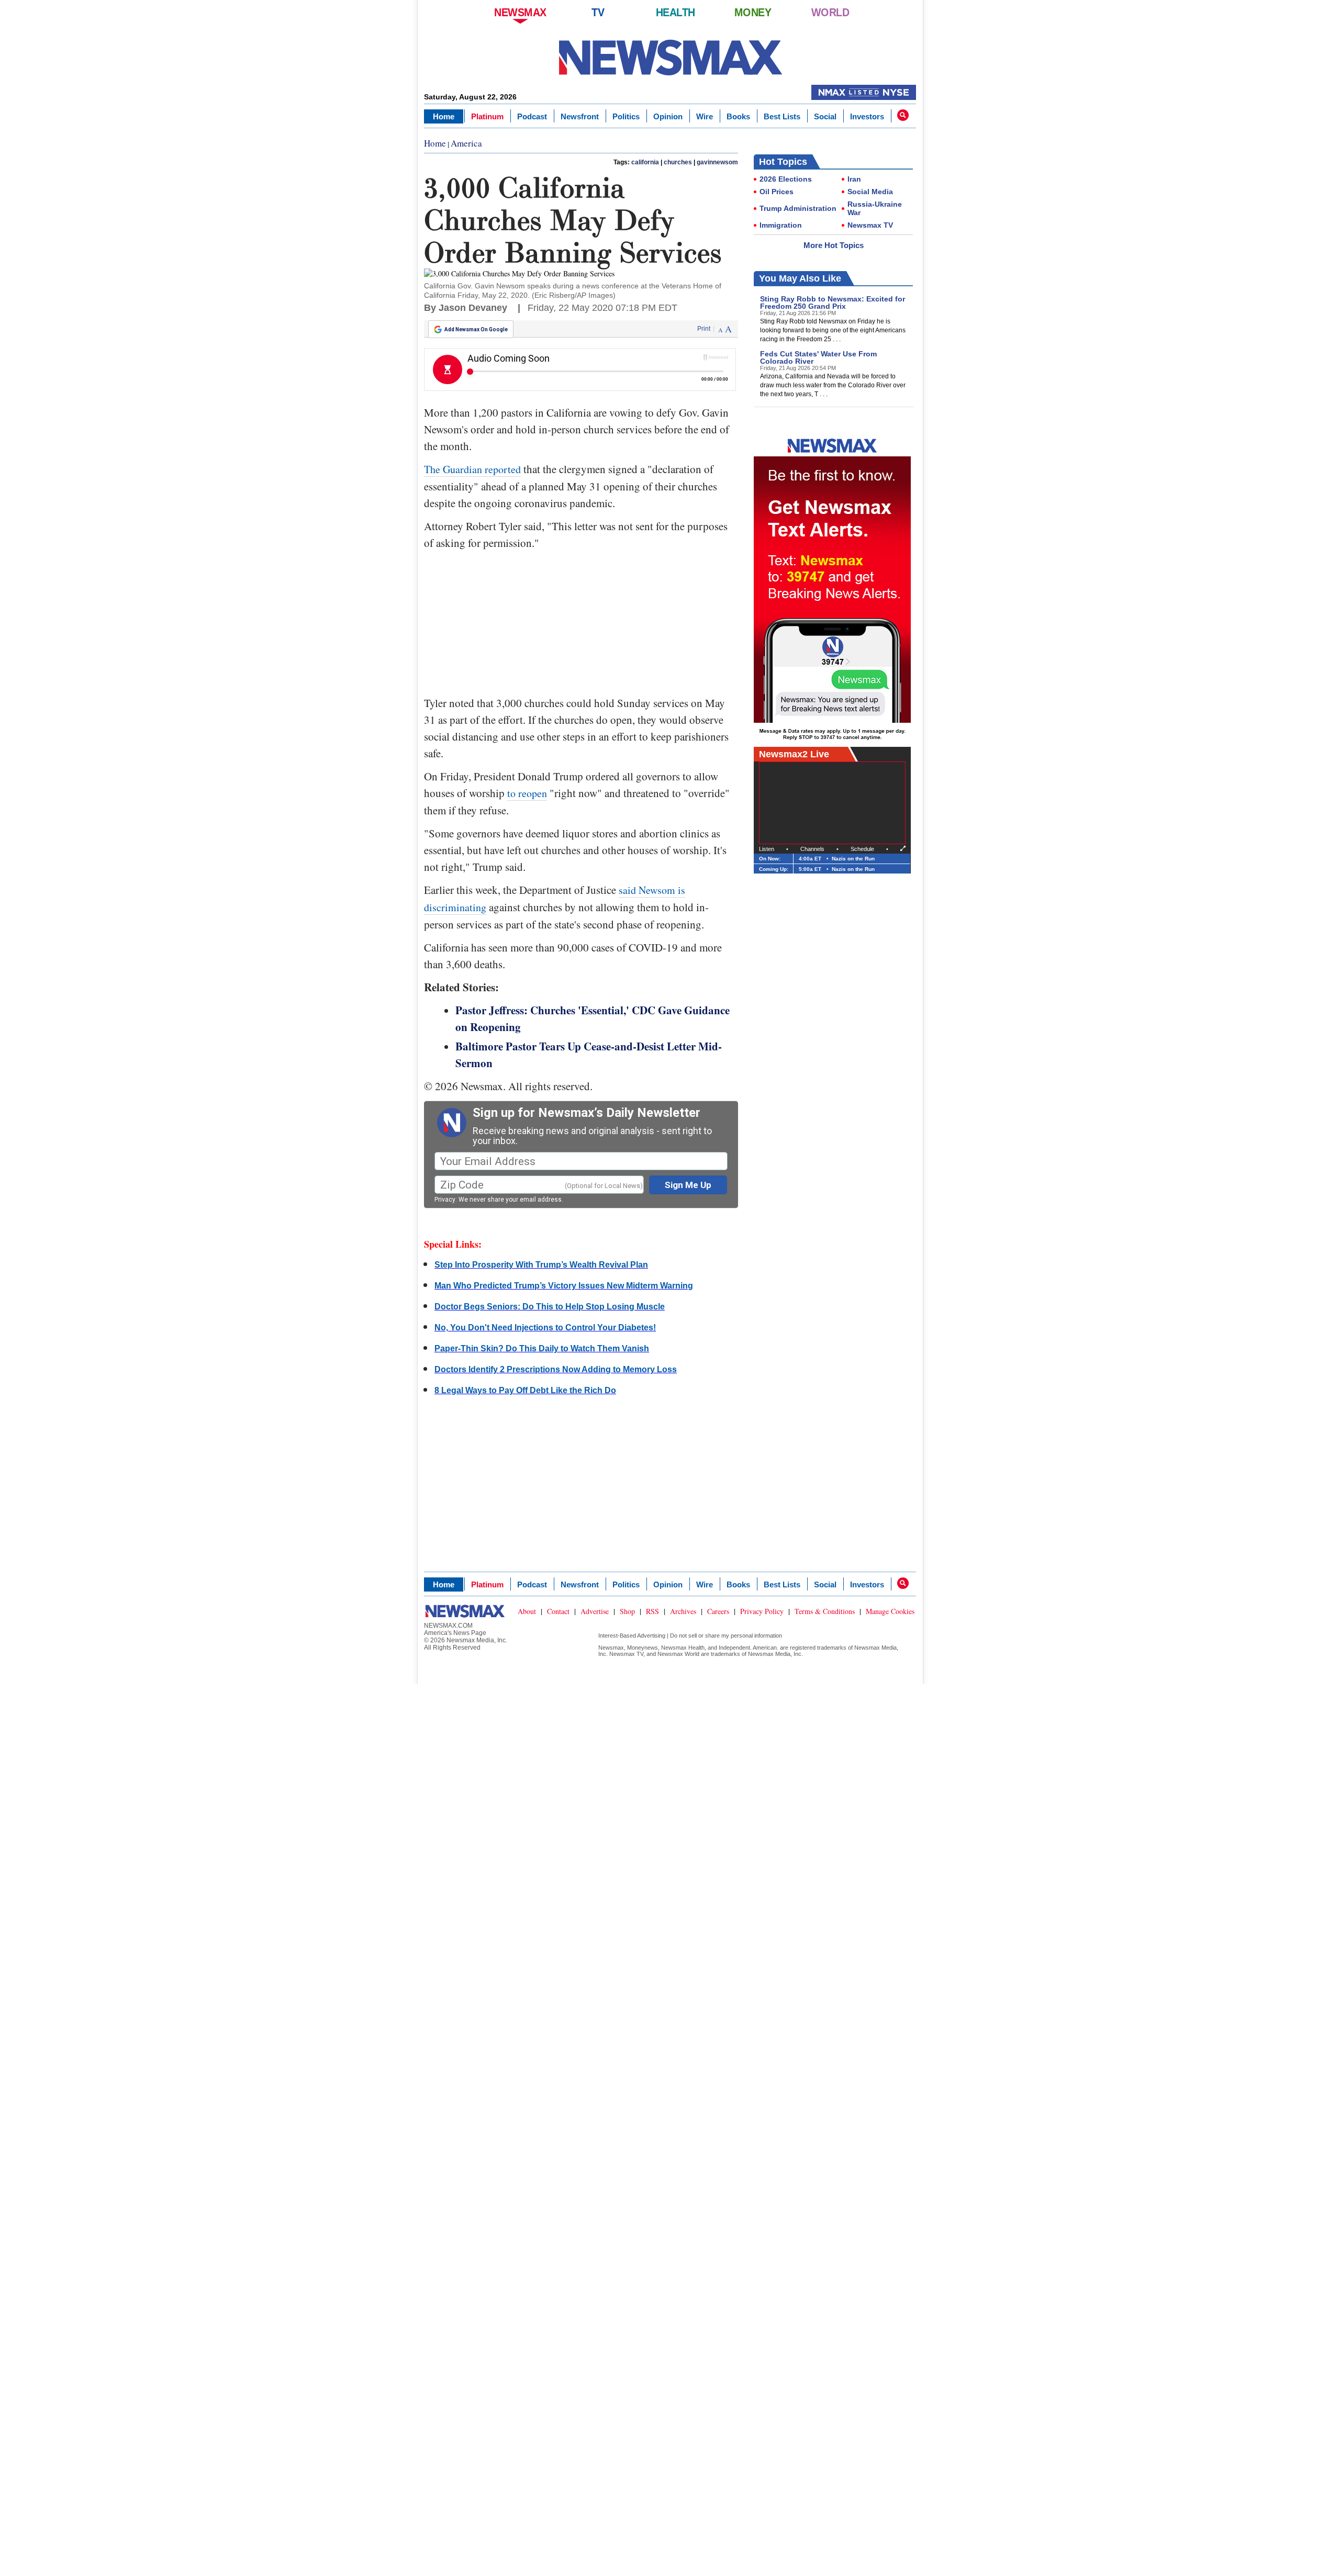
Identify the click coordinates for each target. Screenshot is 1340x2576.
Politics (626, 116)
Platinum (487, 116)
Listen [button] (767, 849)
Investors (867, 116)
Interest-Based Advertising (632, 1636)
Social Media (870, 192)
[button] (903, 115)
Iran (854, 179)
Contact (558, 1611)
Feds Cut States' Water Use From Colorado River (818, 357)
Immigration (781, 225)
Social (825, 116)
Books (738, 116)
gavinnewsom (717, 162)
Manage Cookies (890, 1611)
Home (444, 116)
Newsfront (580, 116)
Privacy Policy (762, 1611)
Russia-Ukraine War (875, 208)
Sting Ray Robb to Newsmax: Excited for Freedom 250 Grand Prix (833, 303)
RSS (652, 1611)
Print (704, 329)
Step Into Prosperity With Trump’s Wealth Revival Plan (541, 1265)
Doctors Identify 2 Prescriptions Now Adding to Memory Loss (556, 1369)
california (645, 162)
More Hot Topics (834, 245)
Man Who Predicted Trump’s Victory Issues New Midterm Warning (564, 1286)
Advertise (595, 1611)
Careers (718, 1611)
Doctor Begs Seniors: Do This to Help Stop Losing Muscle (550, 1307)
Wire (705, 116)
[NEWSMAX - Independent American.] (670, 58)
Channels (812, 849)
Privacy (445, 1200)
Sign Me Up (688, 1185)
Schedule (862, 849)
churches (678, 162)
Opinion (668, 116)
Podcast (532, 116)
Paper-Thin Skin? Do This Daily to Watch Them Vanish (542, 1348)
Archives (683, 1611)
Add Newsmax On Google (476, 329)
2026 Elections (786, 179)
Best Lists (782, 116)
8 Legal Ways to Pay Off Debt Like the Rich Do (525, 1390)
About (527, 1611)
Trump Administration (798, 208)
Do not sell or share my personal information (726, 1636)
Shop (627, 1611)
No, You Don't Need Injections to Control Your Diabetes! (545, 1328)
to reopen (527, 793)
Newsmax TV (870, 225)
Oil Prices (777, 192)
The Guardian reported (472, 469)
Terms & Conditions (825, 1611)
